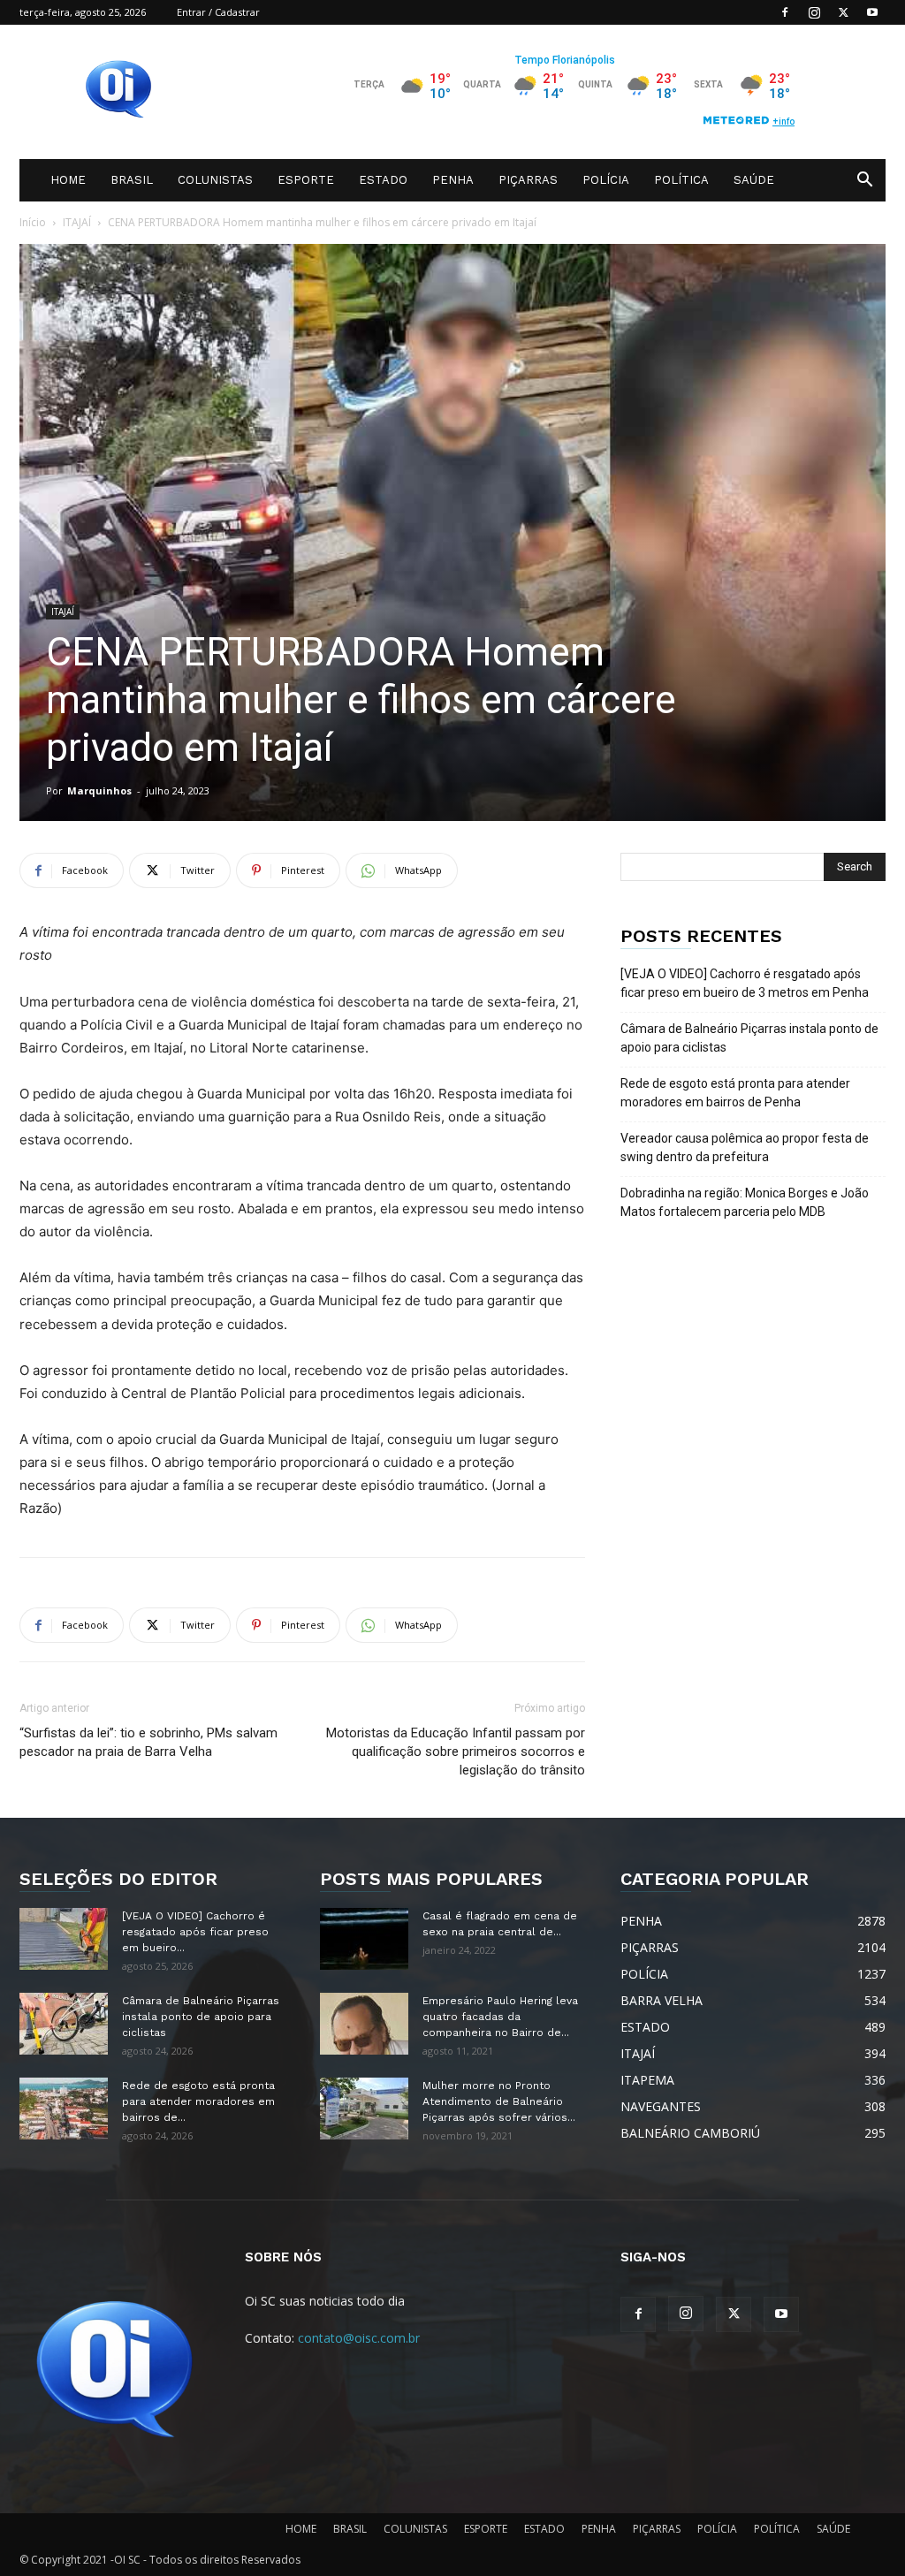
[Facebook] (785, 12)
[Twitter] (843, 12)
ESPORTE (306, 180)
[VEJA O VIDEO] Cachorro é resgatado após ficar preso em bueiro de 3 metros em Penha (745, 983)
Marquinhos (99, 790)
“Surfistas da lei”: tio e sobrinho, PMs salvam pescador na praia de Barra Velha (148, 1742)
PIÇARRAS (528, 180)
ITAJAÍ (77, 222)
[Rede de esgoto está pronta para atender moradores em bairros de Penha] (64, 2109)
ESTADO (383, 180)
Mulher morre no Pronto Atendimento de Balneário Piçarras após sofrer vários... (499, 2101)
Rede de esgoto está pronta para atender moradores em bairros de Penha (735, 1093)
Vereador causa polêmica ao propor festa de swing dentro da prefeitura (745, 1147)
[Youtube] (872, 12)
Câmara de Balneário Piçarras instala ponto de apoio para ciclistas (749, 1038)
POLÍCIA (606, 180)
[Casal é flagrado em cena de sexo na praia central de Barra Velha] (364, 1939)
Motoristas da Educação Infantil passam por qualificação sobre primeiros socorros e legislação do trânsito (456, 1752)
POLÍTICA (681, 180)
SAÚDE (754, 180)
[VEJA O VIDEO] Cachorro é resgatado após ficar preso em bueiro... (195, 1932)
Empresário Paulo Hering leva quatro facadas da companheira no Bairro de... (500, 2017)
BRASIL (132, 180)
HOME (68, 180)
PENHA (453, 180)
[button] (864, 182)
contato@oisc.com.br (359, 2338)
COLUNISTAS (215, 180)
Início (33, 222)
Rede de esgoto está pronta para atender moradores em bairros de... (198, 2101)
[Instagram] (814, 12)
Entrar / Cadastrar (218, 12)
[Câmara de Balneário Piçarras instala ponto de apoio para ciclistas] (64, 2024)
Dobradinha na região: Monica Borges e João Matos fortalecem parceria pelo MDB (745, 1202)
